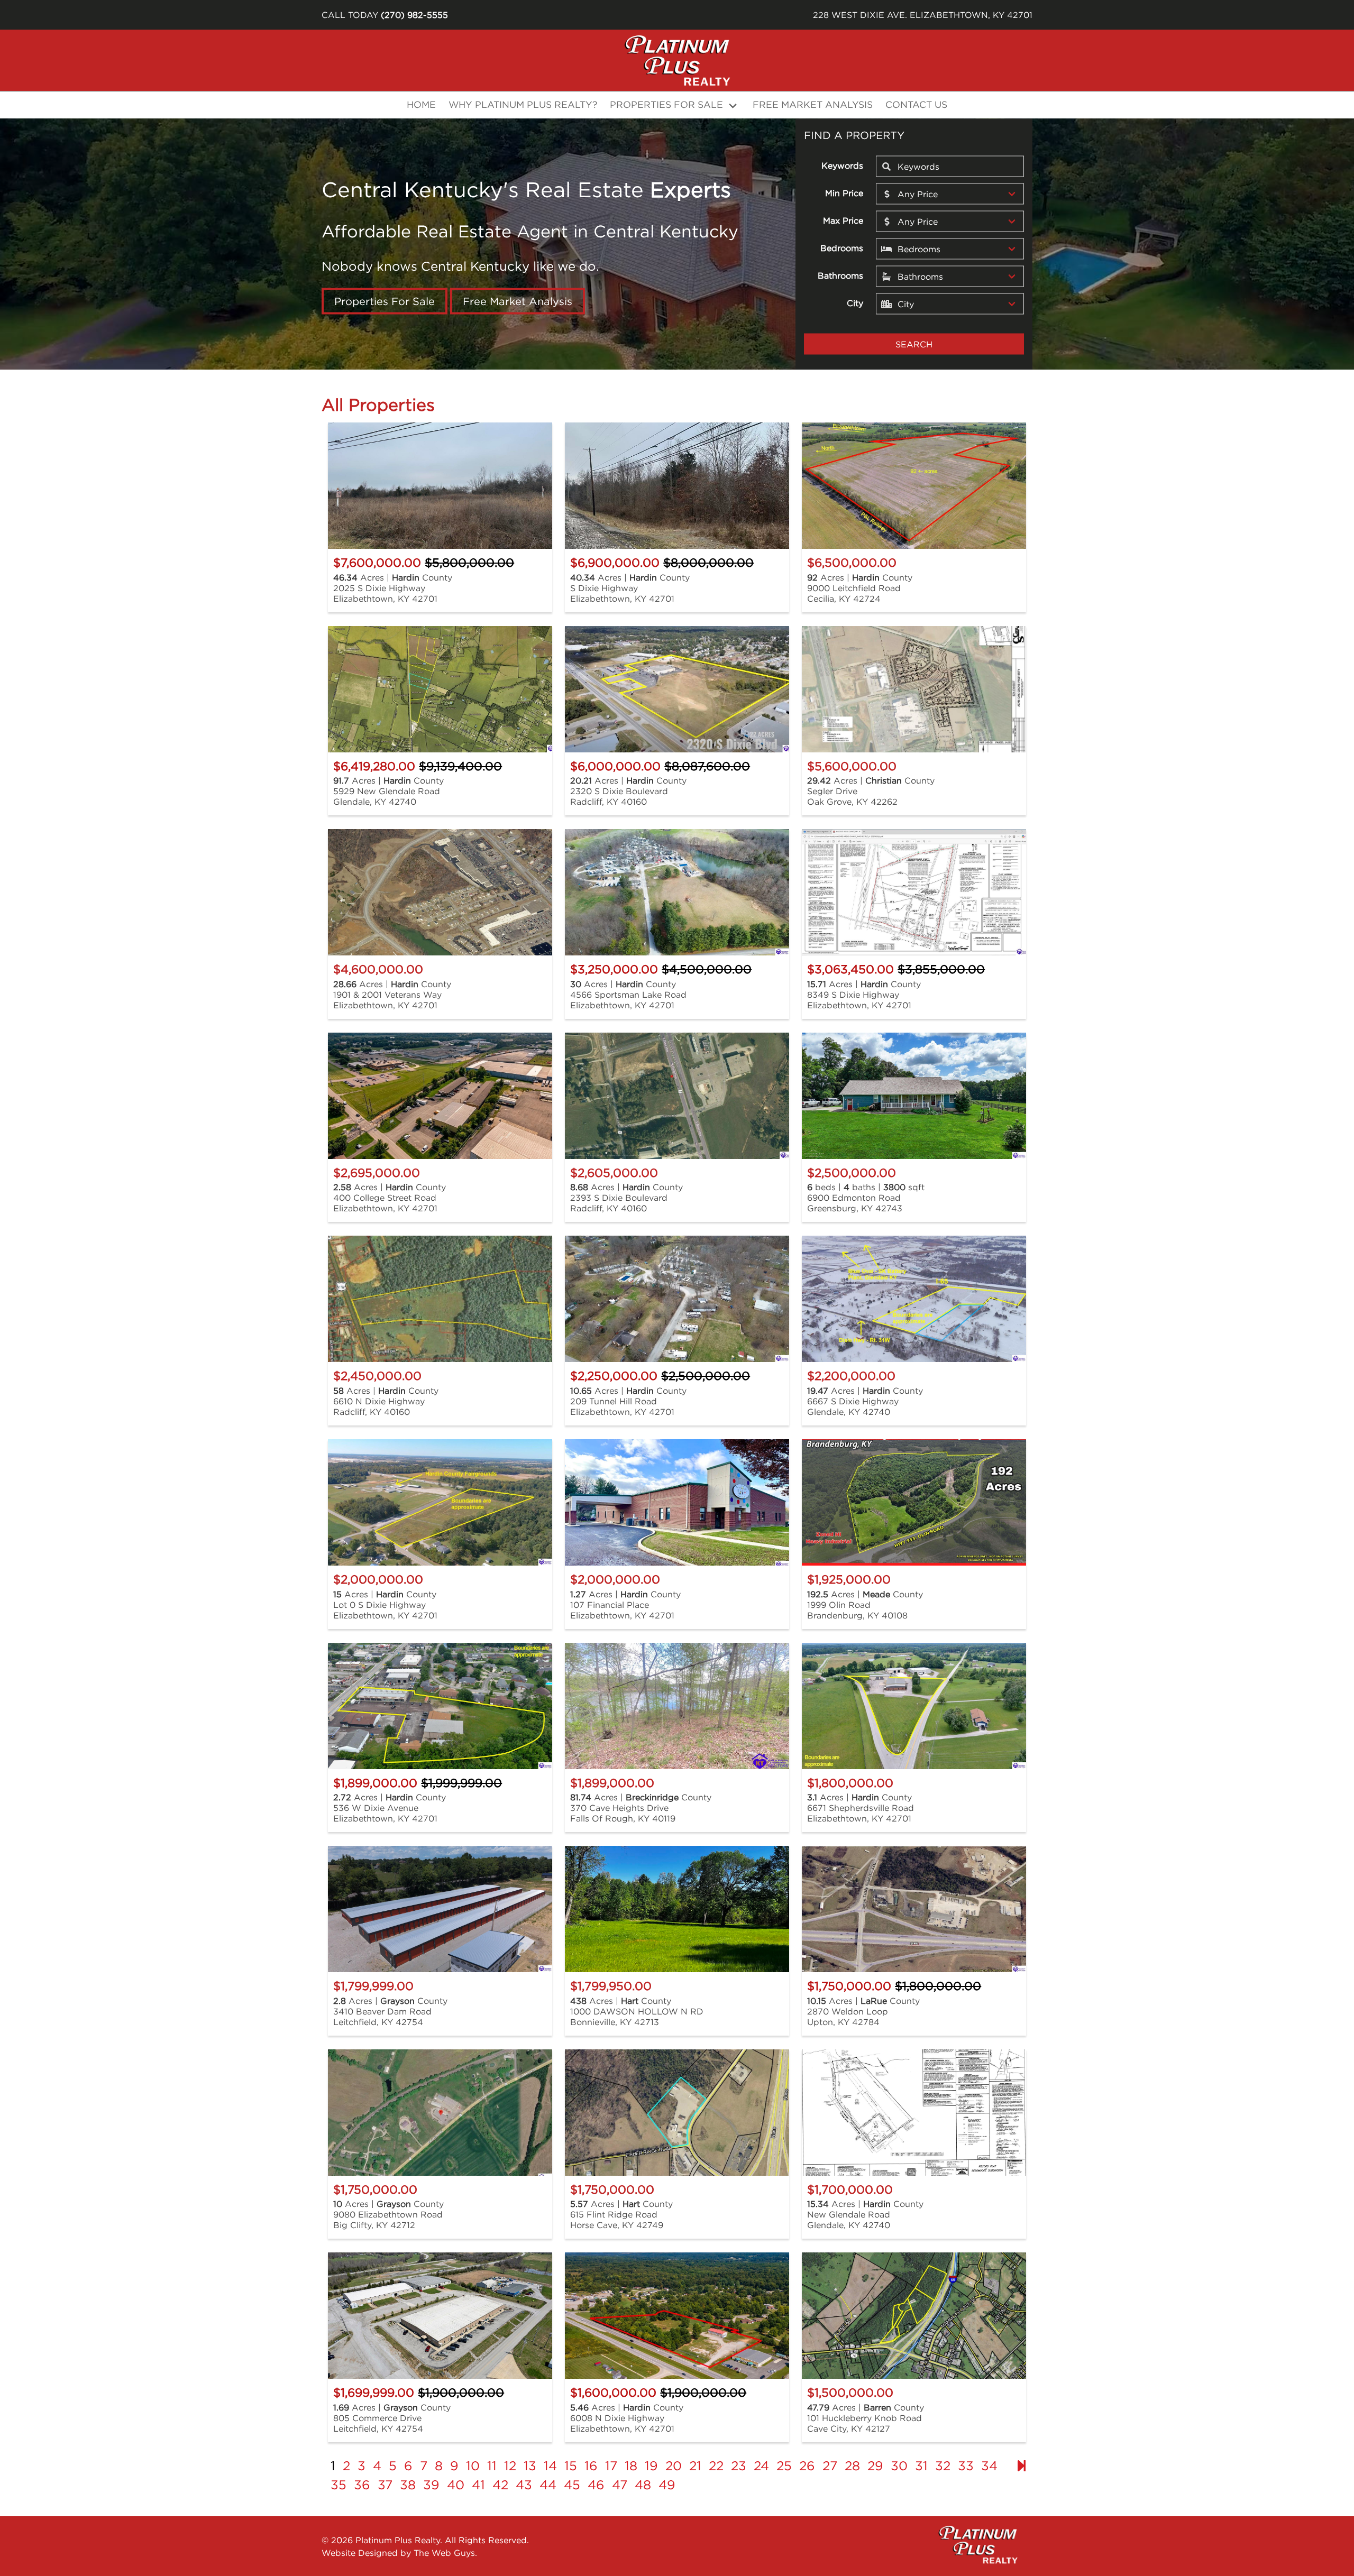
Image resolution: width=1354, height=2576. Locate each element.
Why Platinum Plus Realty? (523, 104)
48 (643, 2485)
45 (572, 2485)
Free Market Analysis (813, 104)
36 (362, 2485)
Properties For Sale (385, 301)
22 (716, 2465)
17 (611, 2465)
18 (631, 2465)
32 (943, 2465)
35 (338, 2485)
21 (695, 2465)
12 (510, 2465)
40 (456, 2485)
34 (989, 2465)
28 (852, 2465)
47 (620, 2485)
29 (875, 2465)
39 (431, 2485)
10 (473, 2465)
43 (524, 2485)
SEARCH (914, 344)
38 (408, 2485)
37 (385, 2485)
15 (571, 2465)
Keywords (842, 165)
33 (966, 2465)
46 (596, 2485)
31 (921, 2465)
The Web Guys (444, 2553)
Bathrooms (840, 275)
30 (899, 2465)
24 (761, 2465)
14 (550, 2465)
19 (651, 2465)
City (855, 302)
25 (784, 2465)
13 (530, 2465)
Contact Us (916, 104)
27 (830, 2465)
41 (478, 2485)
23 (739, 2465)
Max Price (843, 220)
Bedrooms (842, 247)
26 (807, 2465)
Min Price (844, 192)
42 (500, 2485)
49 (667, 2485)
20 (674, 2465)
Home (421, 104)
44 (548, 2485)
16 (591, 2465)
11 (492, 2465)
